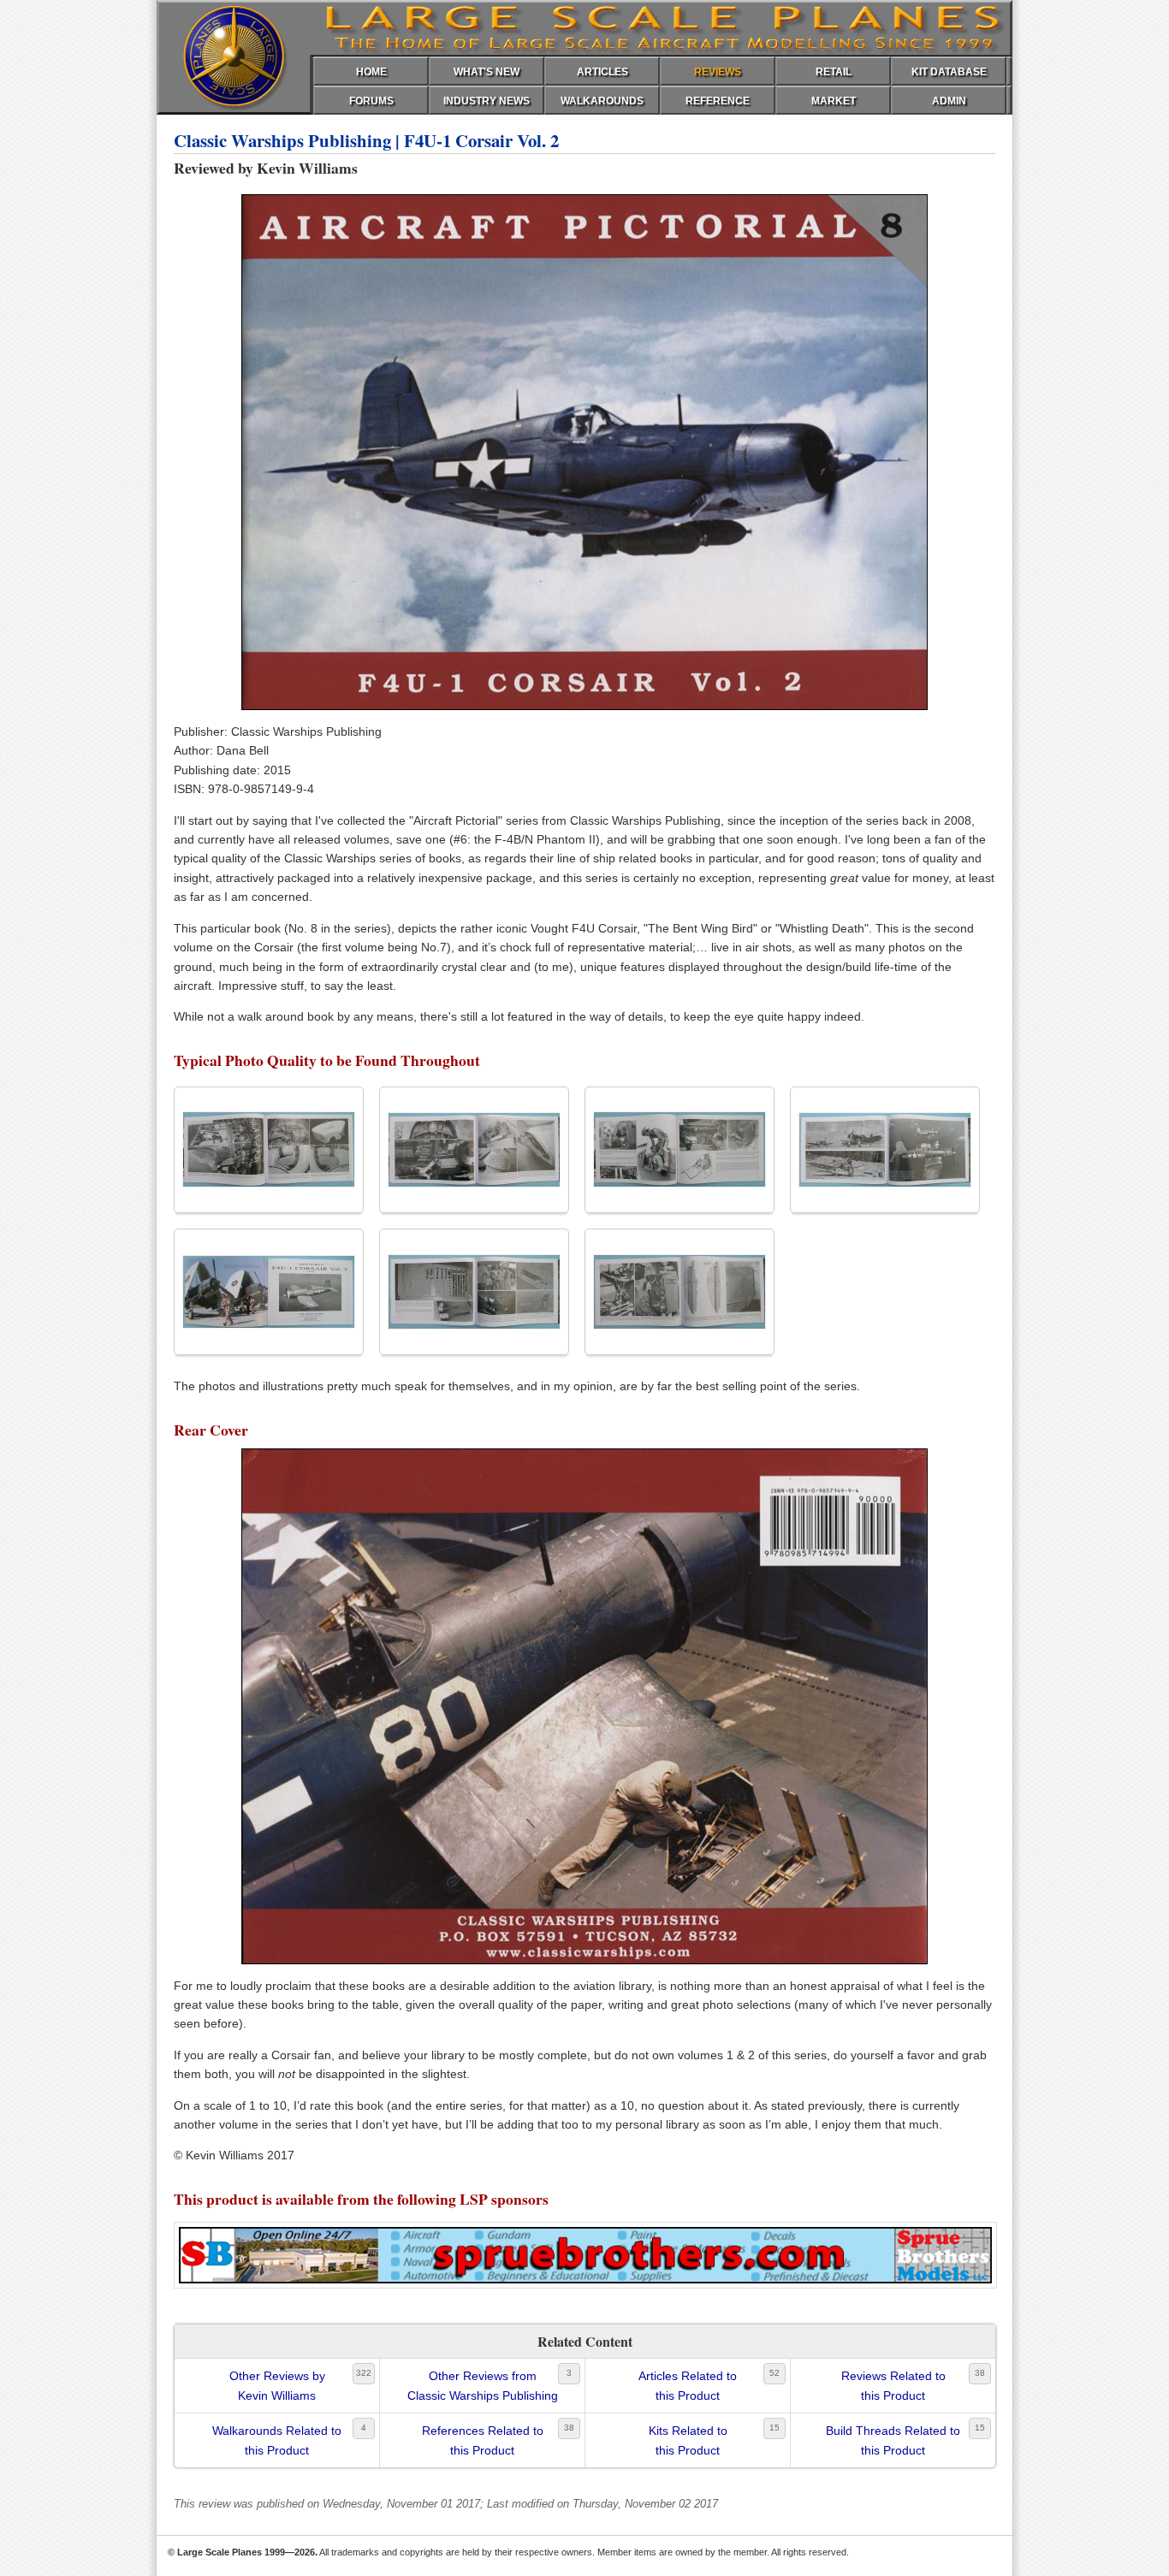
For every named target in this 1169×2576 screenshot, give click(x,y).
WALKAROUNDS (602, 101)
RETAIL (834, 72)
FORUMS (371, 101)
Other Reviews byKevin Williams (277, 2385)
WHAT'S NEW (487, 72)
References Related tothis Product (483, 2440)
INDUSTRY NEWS (487, 101)
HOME (371, 72)
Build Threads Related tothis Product (893, 2440)
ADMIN (949, 101)
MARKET (834, 101)
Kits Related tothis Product (688, 2440)
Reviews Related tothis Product (893, 2385)
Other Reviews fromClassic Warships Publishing (483, 2385)
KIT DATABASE (949, 72)
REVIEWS (718, 72)
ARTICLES (602, 72)
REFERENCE (718, 101)
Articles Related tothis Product (688, 2385)
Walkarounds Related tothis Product (277, 2440)
